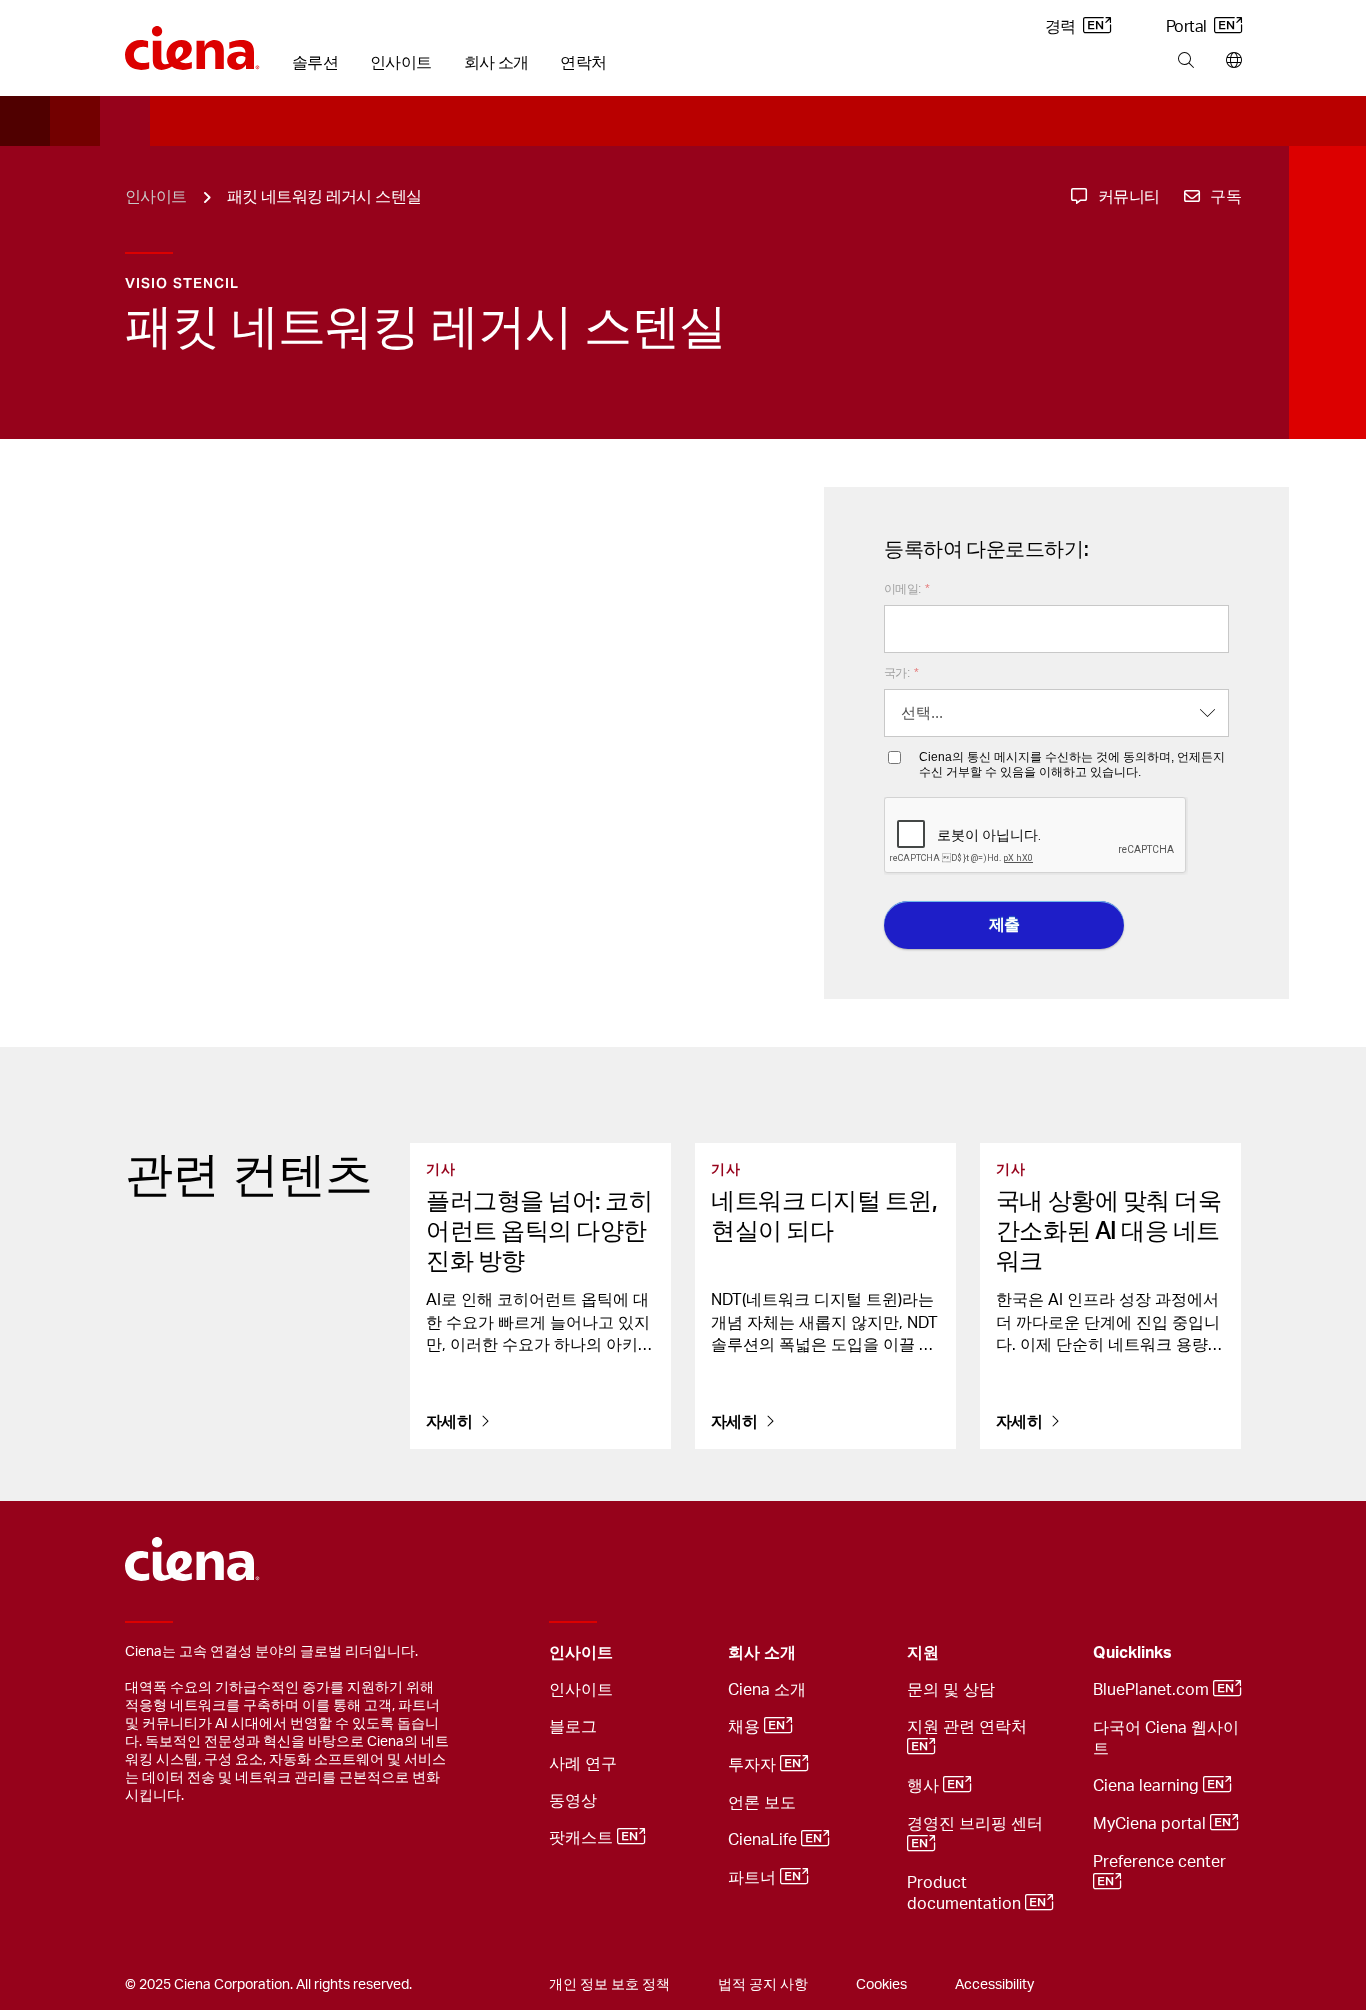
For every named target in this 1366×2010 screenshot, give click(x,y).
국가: (901, 673)
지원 (923, 1653)
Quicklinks (1132, 1653)
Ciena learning (1148, 1786)
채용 (746, 1727)
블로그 (573, 1727)
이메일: (907, 589)
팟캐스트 (583, 1838)
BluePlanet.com (1153, 1690)
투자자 (754, 1765)
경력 (1062, 27)
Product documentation (966, 1893)
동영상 (573, 1801)
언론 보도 (762, 1803)
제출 (1004, 924)
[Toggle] (682, 1653)
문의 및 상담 (951, 1690)
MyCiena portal (1151, 1824)
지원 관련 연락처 (969, 1727)
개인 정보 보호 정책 (609, 1985)
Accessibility (994, 1985)
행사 (925, 1786)
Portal (1188, 27)
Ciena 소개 (767, 1690)
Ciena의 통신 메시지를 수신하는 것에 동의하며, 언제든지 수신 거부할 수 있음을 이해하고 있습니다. (1072, 764)
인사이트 (400, 63)
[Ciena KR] (192, 41)
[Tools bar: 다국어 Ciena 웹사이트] (1229, 61)
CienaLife (764, 1840)
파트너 (754, 1878)
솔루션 (315, 63)
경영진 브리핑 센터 (977, 1824)
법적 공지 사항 (763, 1985)
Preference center (1161, 1862)
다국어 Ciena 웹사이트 (1166, 1738)
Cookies (881, 1985)
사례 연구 (583, 1764)
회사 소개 (496, 63)
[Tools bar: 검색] (1185, 61)
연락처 (583, 63)
